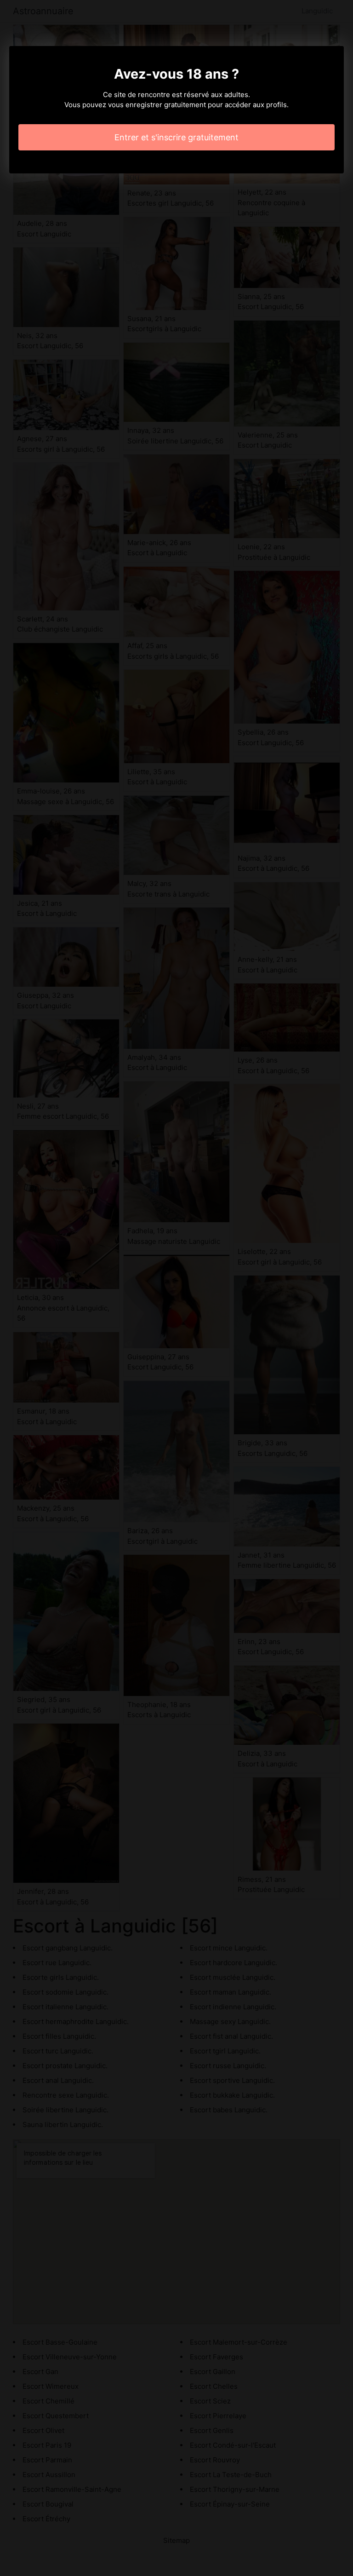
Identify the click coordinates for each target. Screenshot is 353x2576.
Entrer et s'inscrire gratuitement (176, 137)
